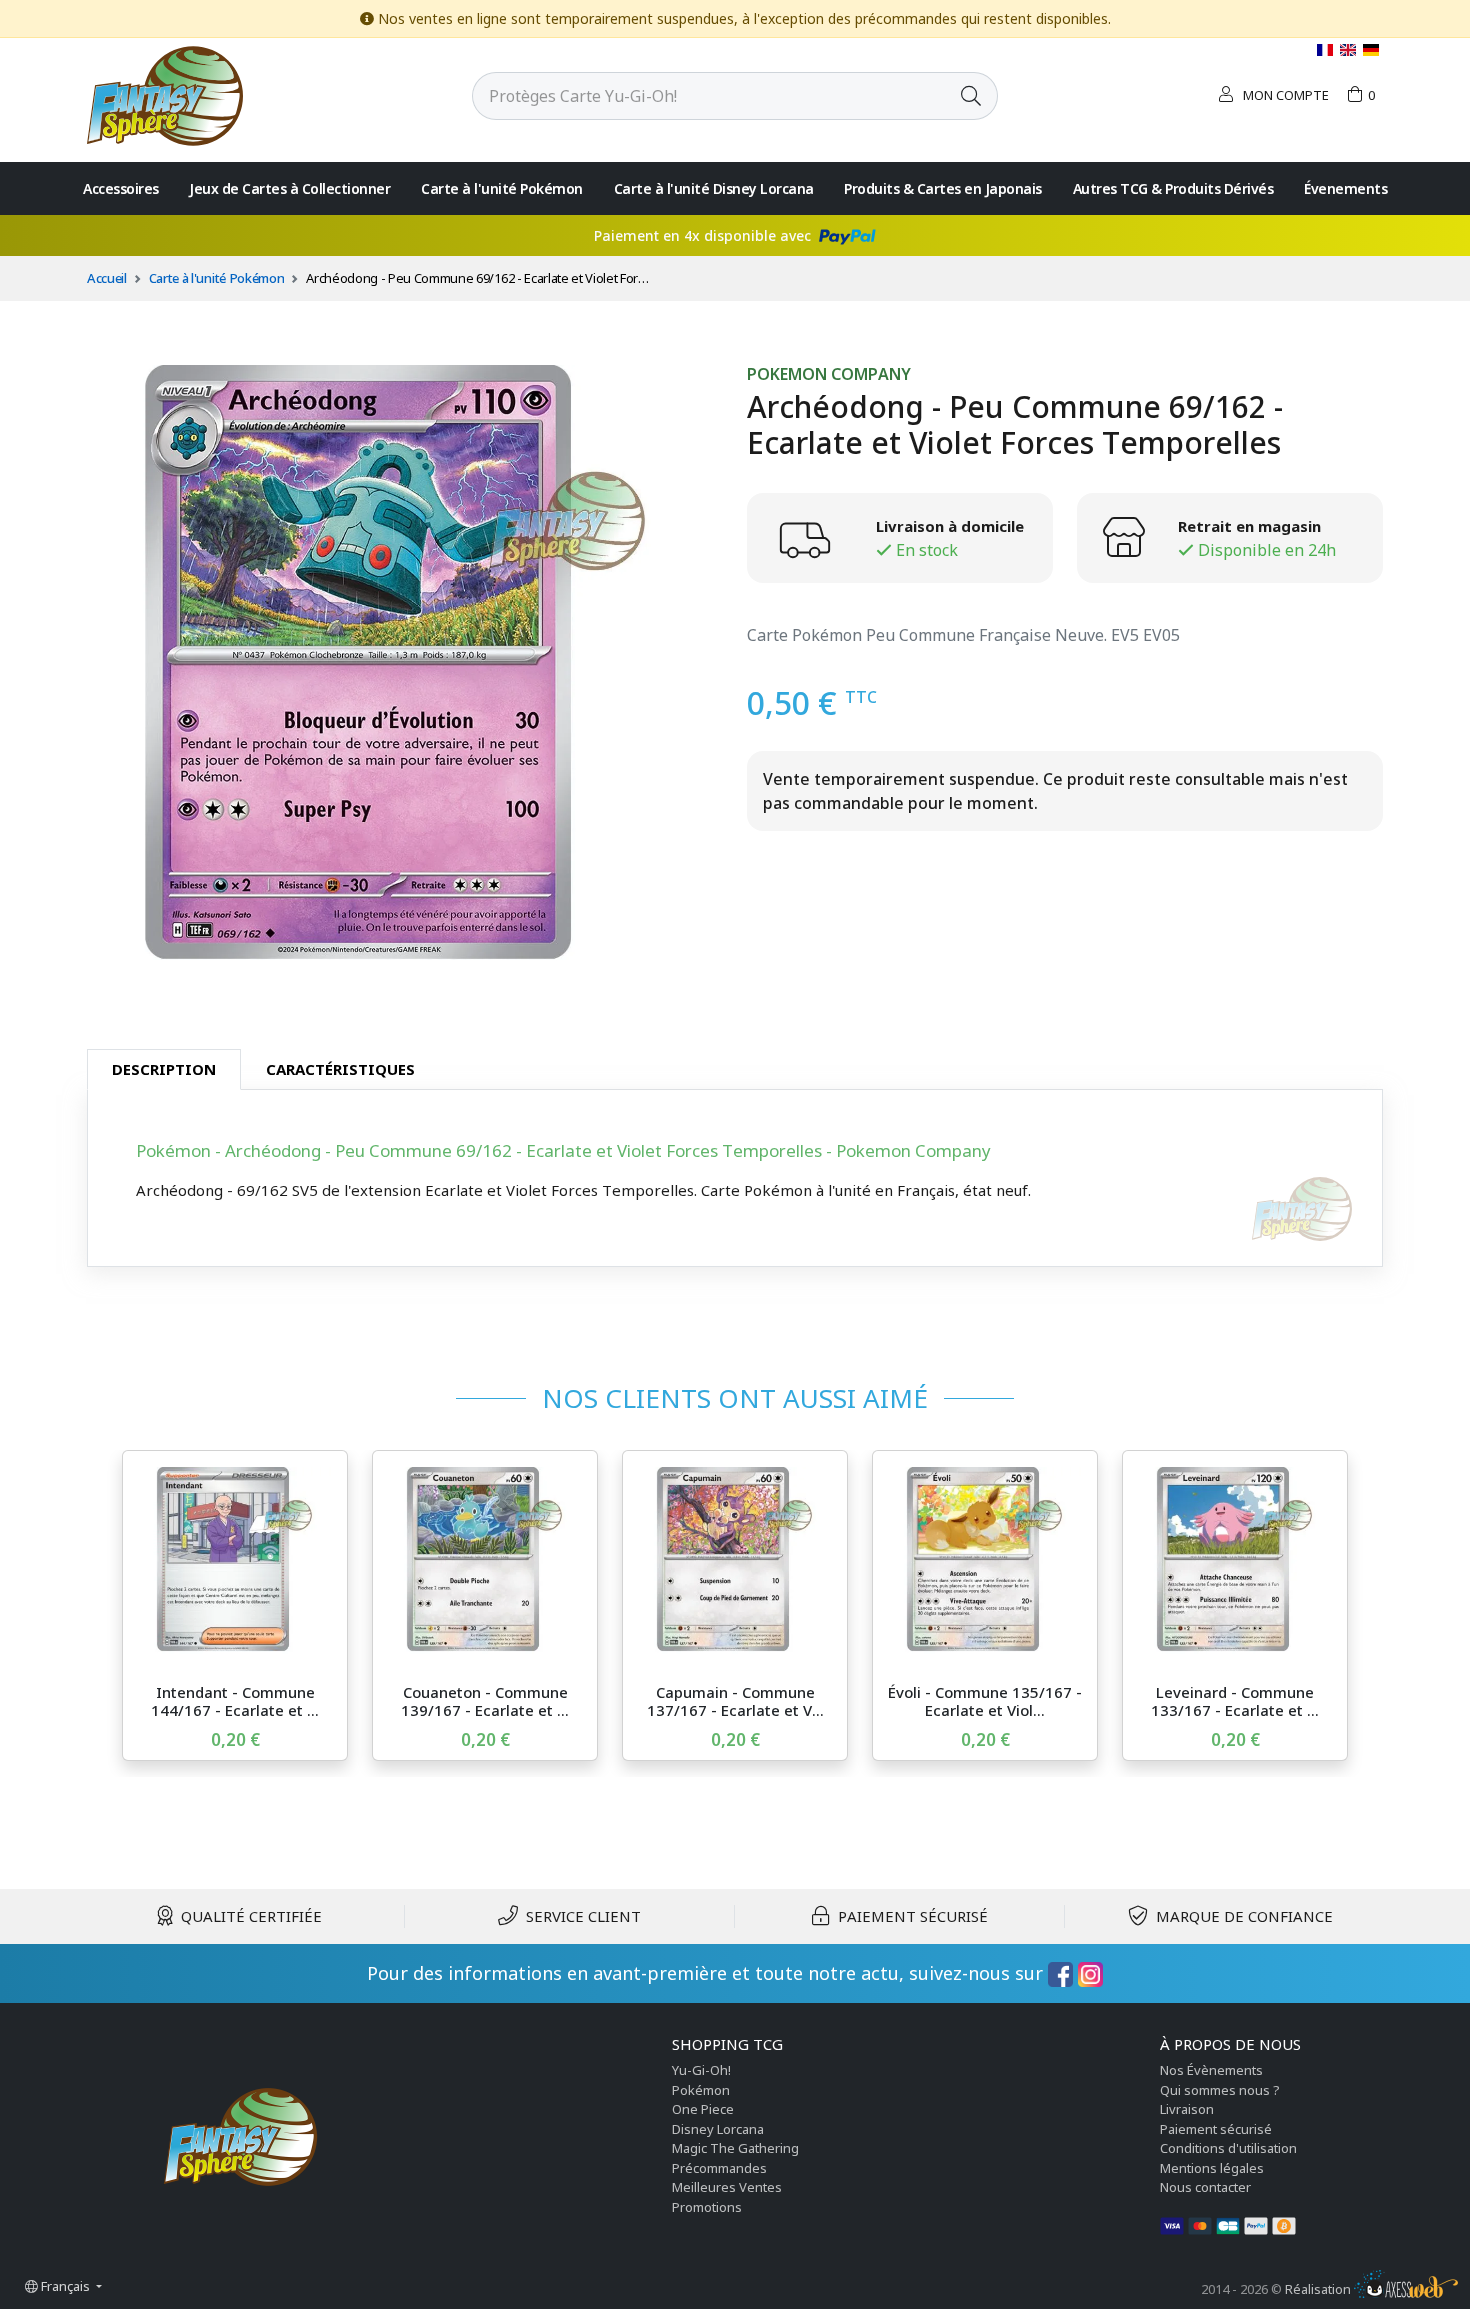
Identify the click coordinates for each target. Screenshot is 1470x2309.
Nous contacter (1205, 2187)
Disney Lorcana (718, 2129)
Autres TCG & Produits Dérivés (1173, 188)
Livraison (1187, 2109)
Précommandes (719, 2168)
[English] (1349, 49)
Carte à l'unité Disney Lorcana (714, 188)
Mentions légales (1212, 2168)
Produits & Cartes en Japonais (943, 188)
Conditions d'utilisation (1228, 2148)
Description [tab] (164, 1069)
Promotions (707, 2207)
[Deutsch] (1371, 49)
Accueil (107, 278)
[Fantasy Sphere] (165, 94)
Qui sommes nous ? (1220, 2090)
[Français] (1326, 49)
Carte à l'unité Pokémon (502, 188)
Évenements (1345, 188)
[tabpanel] (735, 1178)
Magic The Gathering (735, 2148)
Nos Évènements (1211, 2070)
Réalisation (1319, 2289)
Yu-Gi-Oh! (701, 2070)
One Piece (703, 2109)
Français (65, 2286)
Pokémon (701, 2090)
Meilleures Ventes (727, 2187)
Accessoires (121, 188)
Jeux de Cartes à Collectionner (289, 188)
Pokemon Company (829, 374)
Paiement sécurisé (1216, 2129)
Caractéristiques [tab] (340, 1069)
